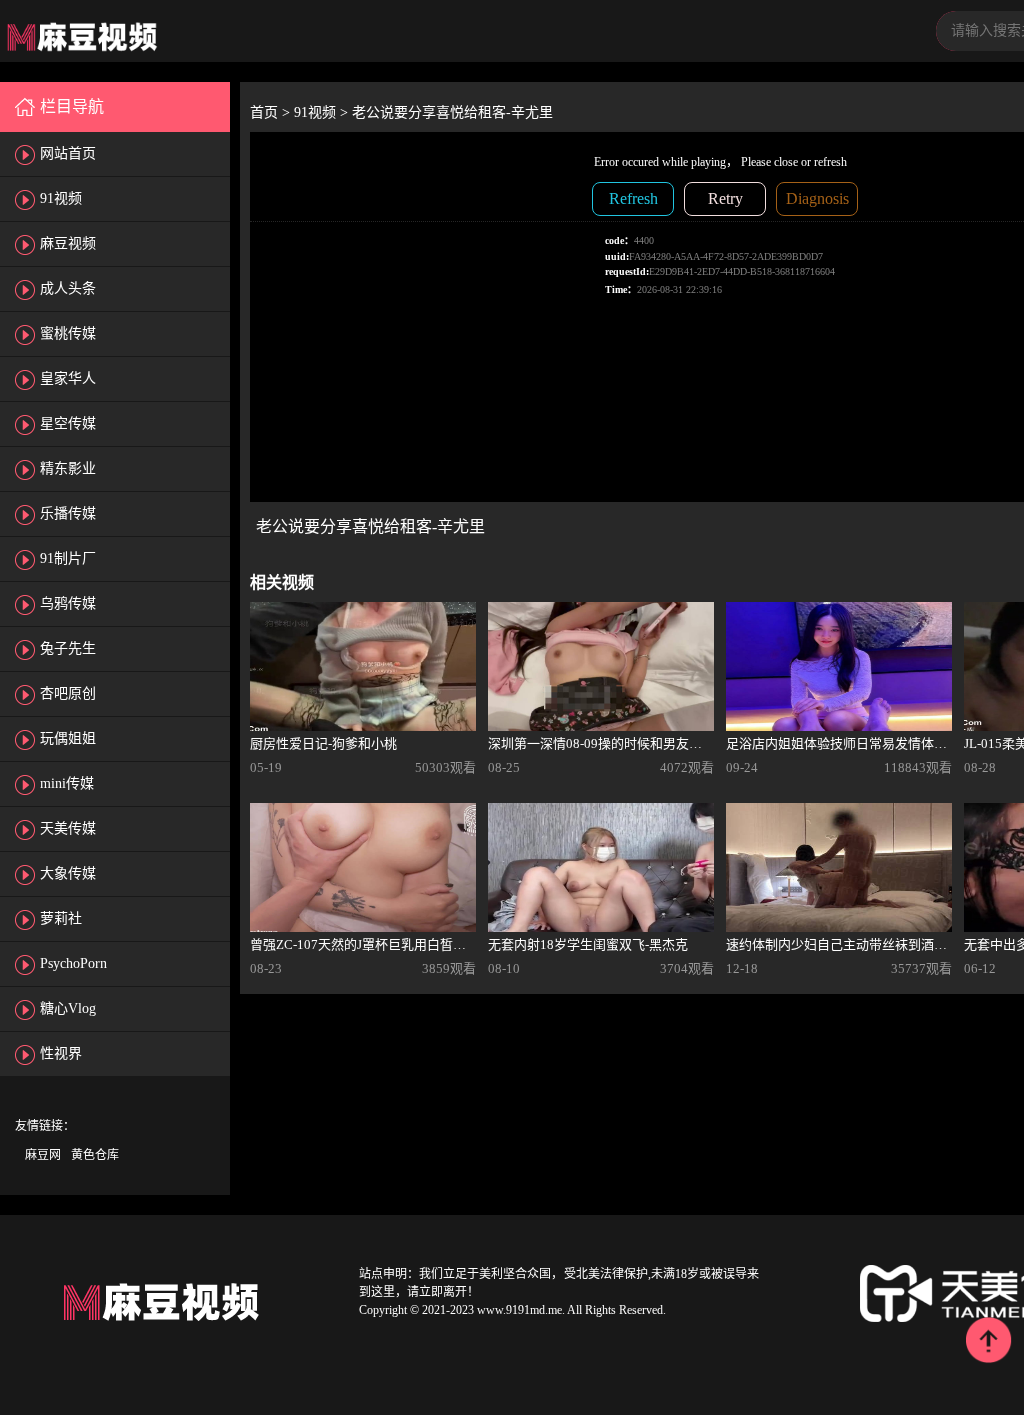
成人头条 (68, 288)
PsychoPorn (73, 963)
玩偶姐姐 (68, 738)
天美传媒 (68, 828)
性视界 (61, 1053)
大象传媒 (68, 873)
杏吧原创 (68, 693)
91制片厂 (68, 558)
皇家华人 (68, 378)
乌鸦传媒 (68, 603)
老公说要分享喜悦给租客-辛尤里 (452, 112)
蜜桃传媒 (68, 333)
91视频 (61, 198)
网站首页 (68, 153)
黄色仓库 (95, 1155)
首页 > (272, 112)
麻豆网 (43, 1155)
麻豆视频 (68, 243)
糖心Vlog (68, 1008)
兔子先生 (68, 648)
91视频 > (323, 112)
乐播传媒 (68, 513)
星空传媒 (68, 423)
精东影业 (68, 468)
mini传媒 (67, 783)
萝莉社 (61, 918)
